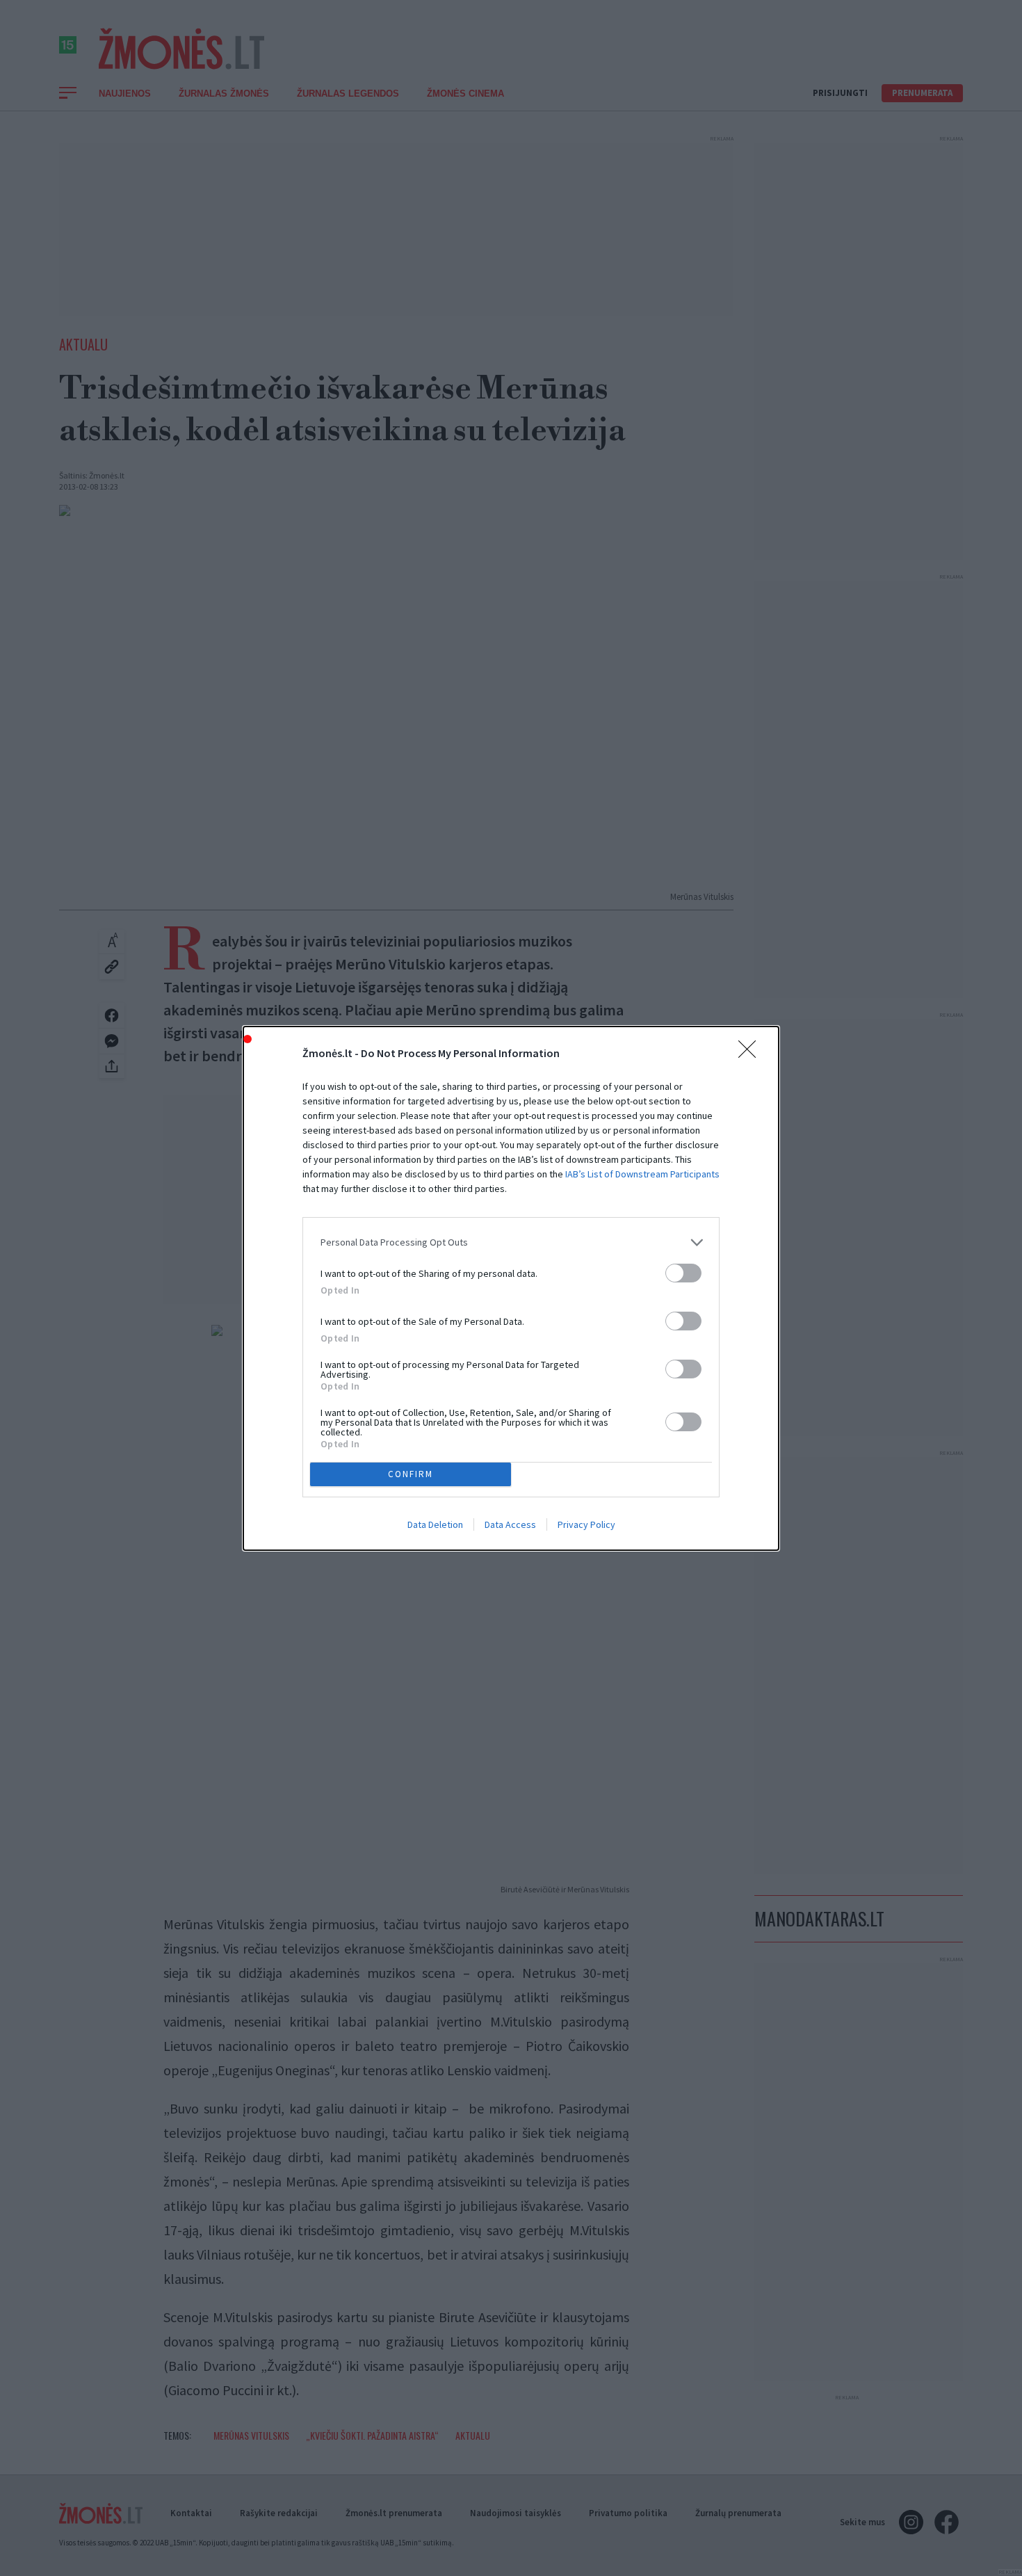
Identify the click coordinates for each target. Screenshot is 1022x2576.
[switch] (683, 1273)
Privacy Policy (586, 1524)
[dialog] (511, 1288)
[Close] (752, 1054)
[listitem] (511, 1242)
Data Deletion (435, 1524)
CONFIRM (411, 1474)
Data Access (510, 1524)
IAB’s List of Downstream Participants (642, 1174)
